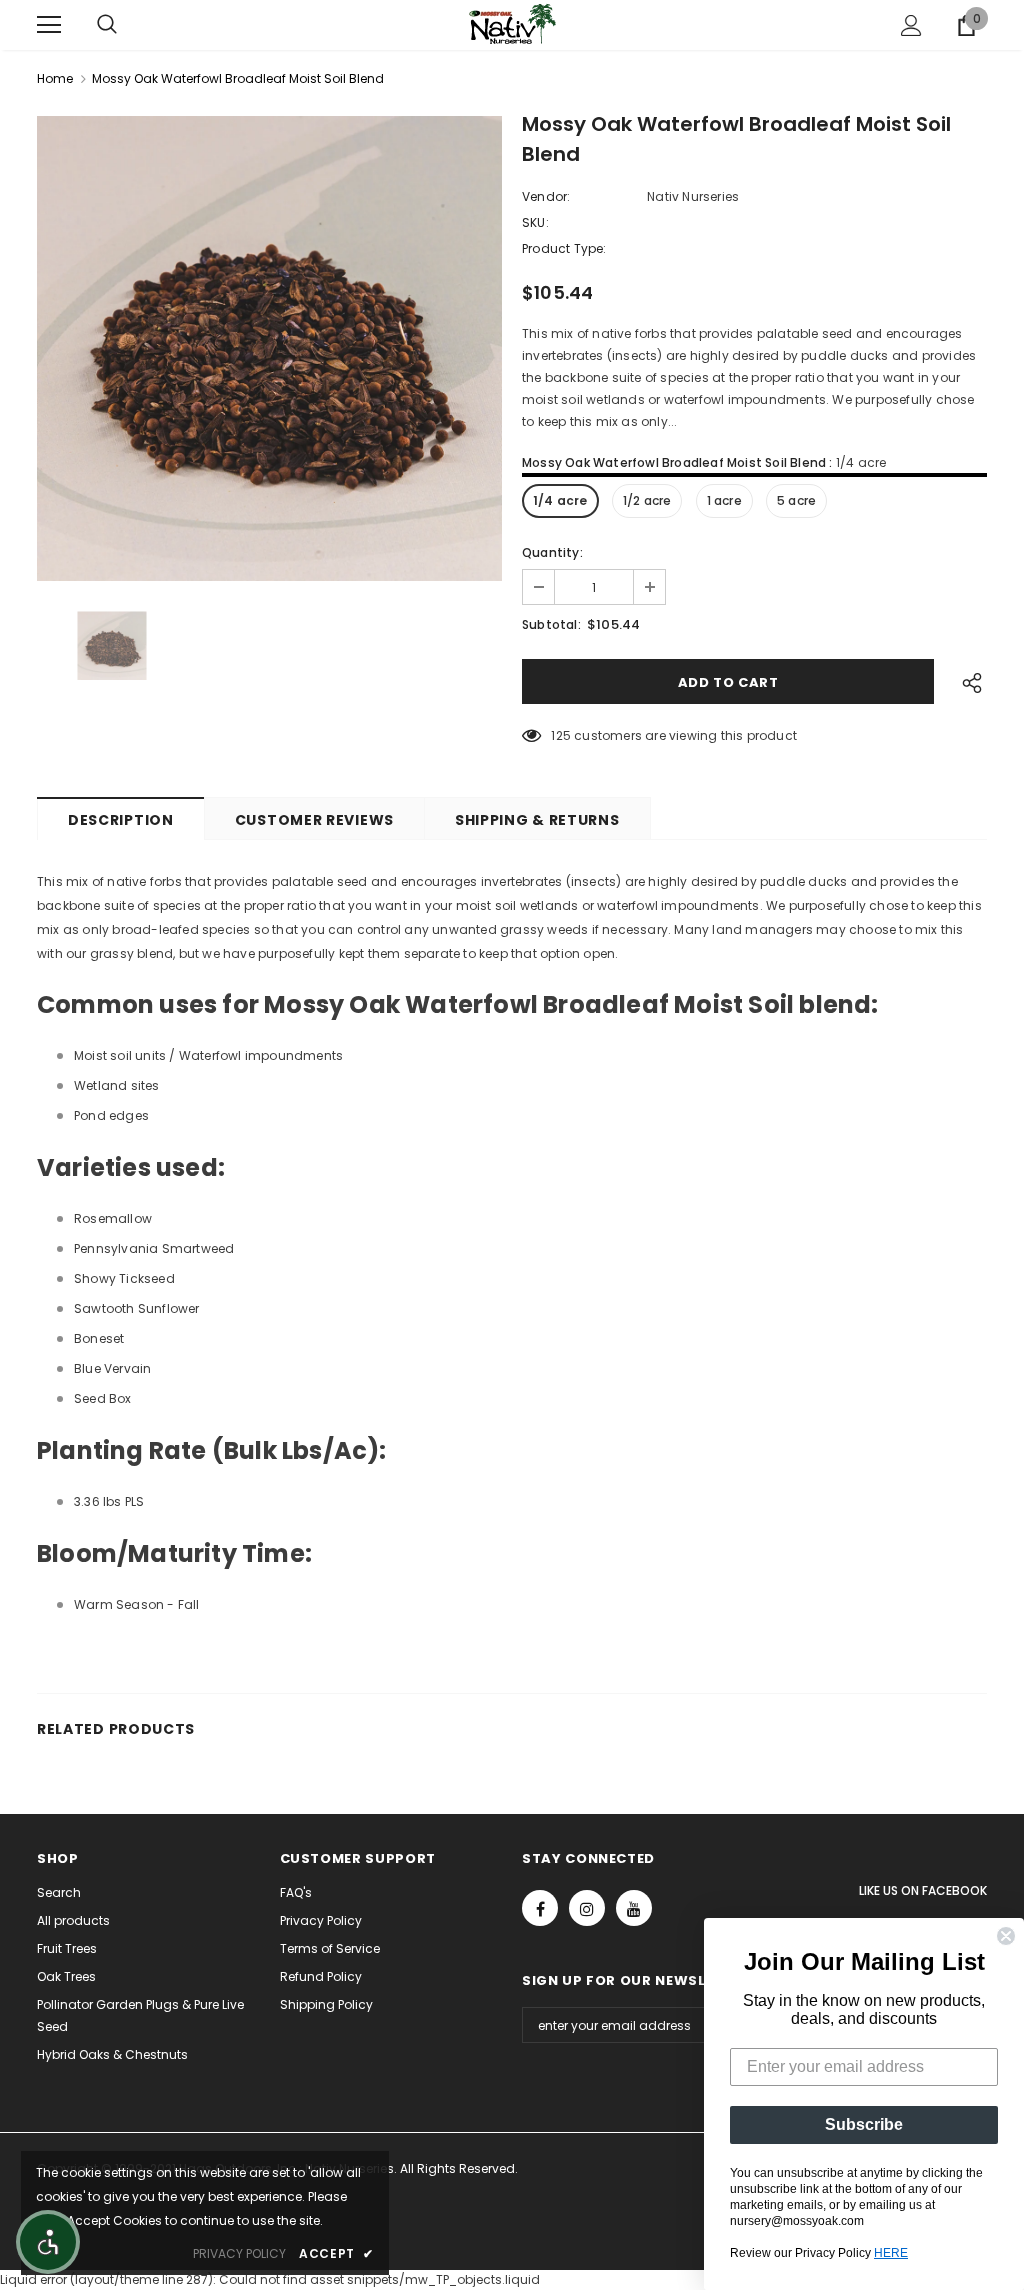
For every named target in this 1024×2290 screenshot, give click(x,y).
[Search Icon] (107, 25)
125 (561, 735)
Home (55, 78)
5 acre (796, 500)
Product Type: (564, 248)
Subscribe (864, 2124)
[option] (269, 348)
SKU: (535, 222)
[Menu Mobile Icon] (49, 25)
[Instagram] (587, 1908)
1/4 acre (560, 500)
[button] (48, 2242)
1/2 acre (647, 500)
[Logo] (512, 24)
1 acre (724, 500)
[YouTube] (634, 1908)
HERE (891, 2253)
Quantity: (552, 552)
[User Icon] (911, 25)
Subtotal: (551, 624)
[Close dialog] (1006, 1936)
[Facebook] (540, 1908)
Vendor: (546, 196)
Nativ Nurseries (693, 196)
